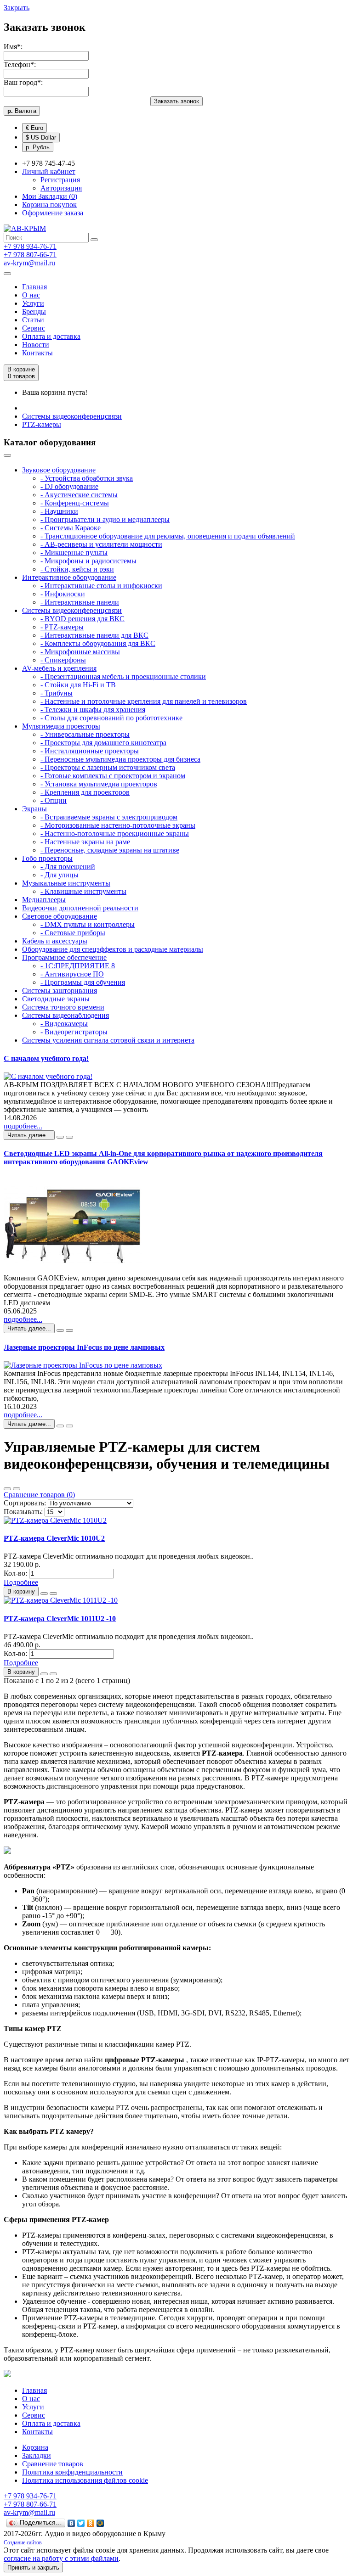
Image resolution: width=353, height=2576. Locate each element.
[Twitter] (81, 2523)
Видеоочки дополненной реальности (80, 908)
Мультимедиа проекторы (61, 726)
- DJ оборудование (69, 486)
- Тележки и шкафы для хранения (93, 710)
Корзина (35, 2447)
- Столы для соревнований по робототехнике (111, 718)
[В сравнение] (53, 1594)
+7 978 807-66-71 (30, 255)
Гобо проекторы (47, 858)
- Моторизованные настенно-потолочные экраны (118, 825)
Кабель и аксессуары (55, 941)
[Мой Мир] (100, 2523)
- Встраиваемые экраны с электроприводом (109, 817)
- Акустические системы (79, 495)
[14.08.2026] (60, 1137)
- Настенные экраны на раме (85, 842)
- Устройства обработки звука (87, 478)
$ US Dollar (41, 137)
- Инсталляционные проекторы (90, 751)
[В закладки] (44, 1594)
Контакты (37, 353)
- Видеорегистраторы (74, 1032)
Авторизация (61, 188)
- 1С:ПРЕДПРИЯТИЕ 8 (78, 966)
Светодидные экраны (56, 999)
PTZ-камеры (42, 424)
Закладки (37, 2455)
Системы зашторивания (60, 991)
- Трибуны (57, 693)
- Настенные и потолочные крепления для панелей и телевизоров (144, 701)
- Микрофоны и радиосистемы (88, 561)
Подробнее (21, 1582)
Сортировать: (25, 1503)
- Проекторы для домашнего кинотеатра (103, 743)
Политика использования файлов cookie (85, 2480)
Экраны (34, 809)
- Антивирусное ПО (72, 974)
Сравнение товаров (53, 2464)
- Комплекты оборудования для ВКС (98, 643)
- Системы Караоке (71, 528)
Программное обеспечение (64, 957)
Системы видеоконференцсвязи (72, 416)
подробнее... (23, 1126)
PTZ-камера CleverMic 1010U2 (54, 1538)
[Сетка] (17, 1489)
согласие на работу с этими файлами (61, 2558)
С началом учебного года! (46, 1058)
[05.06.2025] (60, 1330)
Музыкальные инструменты (66, 883)
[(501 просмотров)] (69, 1426)
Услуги (33, 303)
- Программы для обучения (83, 982)
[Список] (7, 1489)
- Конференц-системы (75, 503)
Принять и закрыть (33, 2568)
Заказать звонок (176, 101)
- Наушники (59, 511)
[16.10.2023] (60, 1426)
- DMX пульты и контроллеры (88, 924)
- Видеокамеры (64, 1024)
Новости (36, 345)
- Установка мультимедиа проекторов (99, 784)
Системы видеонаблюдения (65, 1015)
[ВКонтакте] (71, 2523)
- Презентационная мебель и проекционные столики (123, 676)
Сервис (34, 328)
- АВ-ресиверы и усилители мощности (101, 544)
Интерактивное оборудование (69, 577)
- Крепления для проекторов (85, 792)
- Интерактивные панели (80, 602)
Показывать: (23, 1512)
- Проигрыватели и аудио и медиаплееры (105, 519)
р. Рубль (38, 147)
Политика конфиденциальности (72, 2472)
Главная (34, 287)
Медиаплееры (44, 900)
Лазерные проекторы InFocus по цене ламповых (84, 1347)
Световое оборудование (60, 916)
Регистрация (60, 180)
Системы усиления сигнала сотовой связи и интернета (108, 1040)
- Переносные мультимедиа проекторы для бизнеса (120, 759)
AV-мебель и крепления (59, 668)
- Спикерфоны (63, 660)
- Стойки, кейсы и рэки (77, 569)
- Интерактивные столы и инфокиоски (101, 586)
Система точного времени (63, 1007)
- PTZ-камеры (62, 627)
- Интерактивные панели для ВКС (94, 635)
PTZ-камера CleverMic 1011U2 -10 (60, 1619)
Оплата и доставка (51, 336)
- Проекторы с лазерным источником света (108, 767)
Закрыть (17, 8)
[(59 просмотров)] (69, 1137)
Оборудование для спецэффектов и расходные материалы (113, 949)
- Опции (54, 800)
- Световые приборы (73, 933)
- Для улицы (60, 875)
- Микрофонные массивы (80, 652)
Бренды (34, 311)
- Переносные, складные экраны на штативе (110, 850)
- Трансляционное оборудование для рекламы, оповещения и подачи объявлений (168, 536)
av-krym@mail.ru (29, 263)
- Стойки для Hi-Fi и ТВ (78, 685)
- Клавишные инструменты (83, 891)
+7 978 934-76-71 (30, 246)
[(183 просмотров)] (69, 1330)
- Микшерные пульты (74, 553)
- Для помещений (68, 867)
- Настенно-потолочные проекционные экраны (115, 833)
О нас (31, 295)
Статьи (33, 320)
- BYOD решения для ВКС (83, 619)
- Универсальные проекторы (85, 734)
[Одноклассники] (91, 2523)
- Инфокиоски (63, 594)
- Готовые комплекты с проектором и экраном (113, 776)
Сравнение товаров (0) (39, 1495)
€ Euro (34, 128)
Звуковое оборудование (59, 470)
